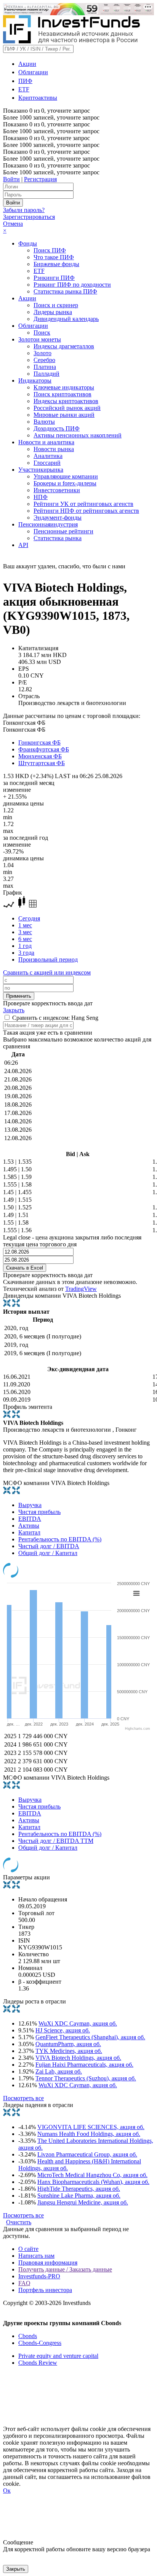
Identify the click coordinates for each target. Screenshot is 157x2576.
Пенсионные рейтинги (63, 531)
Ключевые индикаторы (64, 387)
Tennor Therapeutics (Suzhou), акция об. (86, 2078)
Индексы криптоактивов (66, 401)
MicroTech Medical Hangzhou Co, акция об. (92, 2175)
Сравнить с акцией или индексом (47, 972)
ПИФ (25, 81)
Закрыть (14, 1010)
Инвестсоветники (57, 490)
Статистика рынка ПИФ (65, 291)
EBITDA (30, 1519)
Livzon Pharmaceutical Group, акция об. (87, 2154)
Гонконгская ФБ (39, 742)
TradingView (81, 1289)
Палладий (46, 374)
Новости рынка (54, 449)
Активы (29, 1526)
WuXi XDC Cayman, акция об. (78, 2023)
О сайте (28, 2249)
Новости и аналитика (46, 442)
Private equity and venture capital (58, 2356)
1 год (25, 946)
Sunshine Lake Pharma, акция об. (79, 2196)
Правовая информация (48, 2263)
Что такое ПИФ (54, 257)
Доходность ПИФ (57, 428)
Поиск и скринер (56, 305)
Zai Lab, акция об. (59, 2071)
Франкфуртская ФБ (44, 749)
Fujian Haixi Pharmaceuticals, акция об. (84, 2065)
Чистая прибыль (39, 1512)
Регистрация (40, 179)
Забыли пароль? (24, 210)
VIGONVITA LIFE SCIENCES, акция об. (91, 2127)
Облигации (33, 72)
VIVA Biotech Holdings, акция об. (78, 2058)
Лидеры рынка (53, 312)
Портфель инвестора (45, 2290)
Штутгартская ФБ (42, 763)
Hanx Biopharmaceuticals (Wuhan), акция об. (93, 2182)
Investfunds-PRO (39, 2276)
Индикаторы (35, 380)
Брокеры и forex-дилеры (65, 483)
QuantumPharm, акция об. (68, 2044)
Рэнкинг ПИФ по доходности (72, 285)
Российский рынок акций (67, 408)
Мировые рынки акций (64, 415)
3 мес (25, 932)
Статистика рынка (58, 538)
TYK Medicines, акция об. (69, 2051)
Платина (45, 367)
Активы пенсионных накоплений (78, 435)
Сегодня (29, 918)
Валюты (44, 422)
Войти (11, 179)
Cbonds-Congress (40, 2343)
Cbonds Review (38, 2363)
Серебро (44, 360)
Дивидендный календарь (66, 319)
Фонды (28, 243)
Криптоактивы (38, 98)
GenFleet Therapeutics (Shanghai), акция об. (90, 2037)
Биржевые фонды (56, 264)
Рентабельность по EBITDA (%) (60, 1539)
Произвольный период (48, 959)
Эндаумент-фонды (58, 518)
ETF (24, 89)
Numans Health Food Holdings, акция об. (89, 2134)
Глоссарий (47, 463)
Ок (7, 2491)
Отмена (13, 224)
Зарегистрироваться (29, 217)
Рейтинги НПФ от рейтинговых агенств (86, 511)
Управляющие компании (66, 476)
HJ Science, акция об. (63, 2030)
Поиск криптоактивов (62, 394)
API (23, 545)
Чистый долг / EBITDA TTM (56, 1841)
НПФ (41, 497)
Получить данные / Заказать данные (65, 2269)
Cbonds (28, 2336)
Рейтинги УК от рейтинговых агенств (83, 504)
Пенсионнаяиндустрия (48, 524)
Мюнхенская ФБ (40, 756)
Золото (42, 353)
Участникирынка (41, 470)
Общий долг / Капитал (48, 1553)
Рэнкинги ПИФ (54, 278)
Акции (27, 64)
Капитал (29, 1532)
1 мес (25, 925)
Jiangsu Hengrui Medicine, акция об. (83, 2202)
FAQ (24, 2283)
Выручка (30, 1505)
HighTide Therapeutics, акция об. (79, 2189)
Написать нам (36, 2256)
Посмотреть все (23, 2098)
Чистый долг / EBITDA (49, 1546)
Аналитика (48, 456)
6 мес (25, 939)
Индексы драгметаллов (64, 346)
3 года (26, 953)
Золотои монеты (40, 339)
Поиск (42, 333)
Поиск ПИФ (50, 250)
